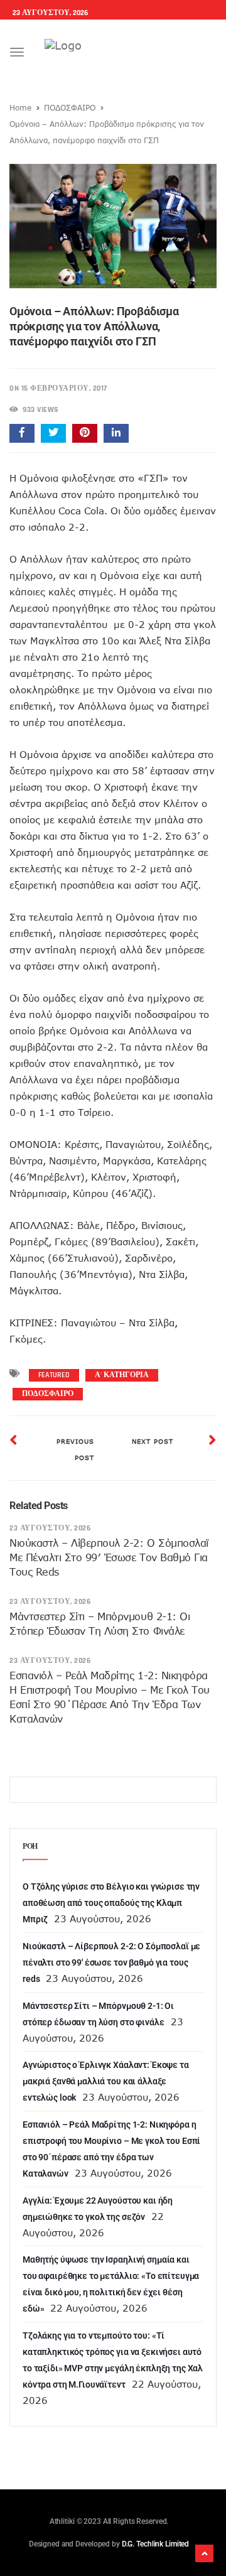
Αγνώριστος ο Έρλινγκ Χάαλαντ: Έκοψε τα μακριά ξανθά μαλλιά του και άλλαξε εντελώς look (106, 2081)
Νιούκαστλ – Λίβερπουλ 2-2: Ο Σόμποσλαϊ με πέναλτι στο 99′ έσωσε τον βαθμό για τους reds (109, 1557)
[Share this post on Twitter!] (53, 433)
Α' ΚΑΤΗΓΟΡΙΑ (122, 1375)
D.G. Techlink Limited (155, 2544)
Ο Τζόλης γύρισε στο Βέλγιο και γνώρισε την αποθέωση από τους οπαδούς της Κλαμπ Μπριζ (111, 1903)
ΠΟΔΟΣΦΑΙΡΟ (70, 107)
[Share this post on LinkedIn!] (116, 433)
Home (20, 107)
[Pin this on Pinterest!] (85, 433)
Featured (54, 1375)
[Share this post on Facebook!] (22, 433)
